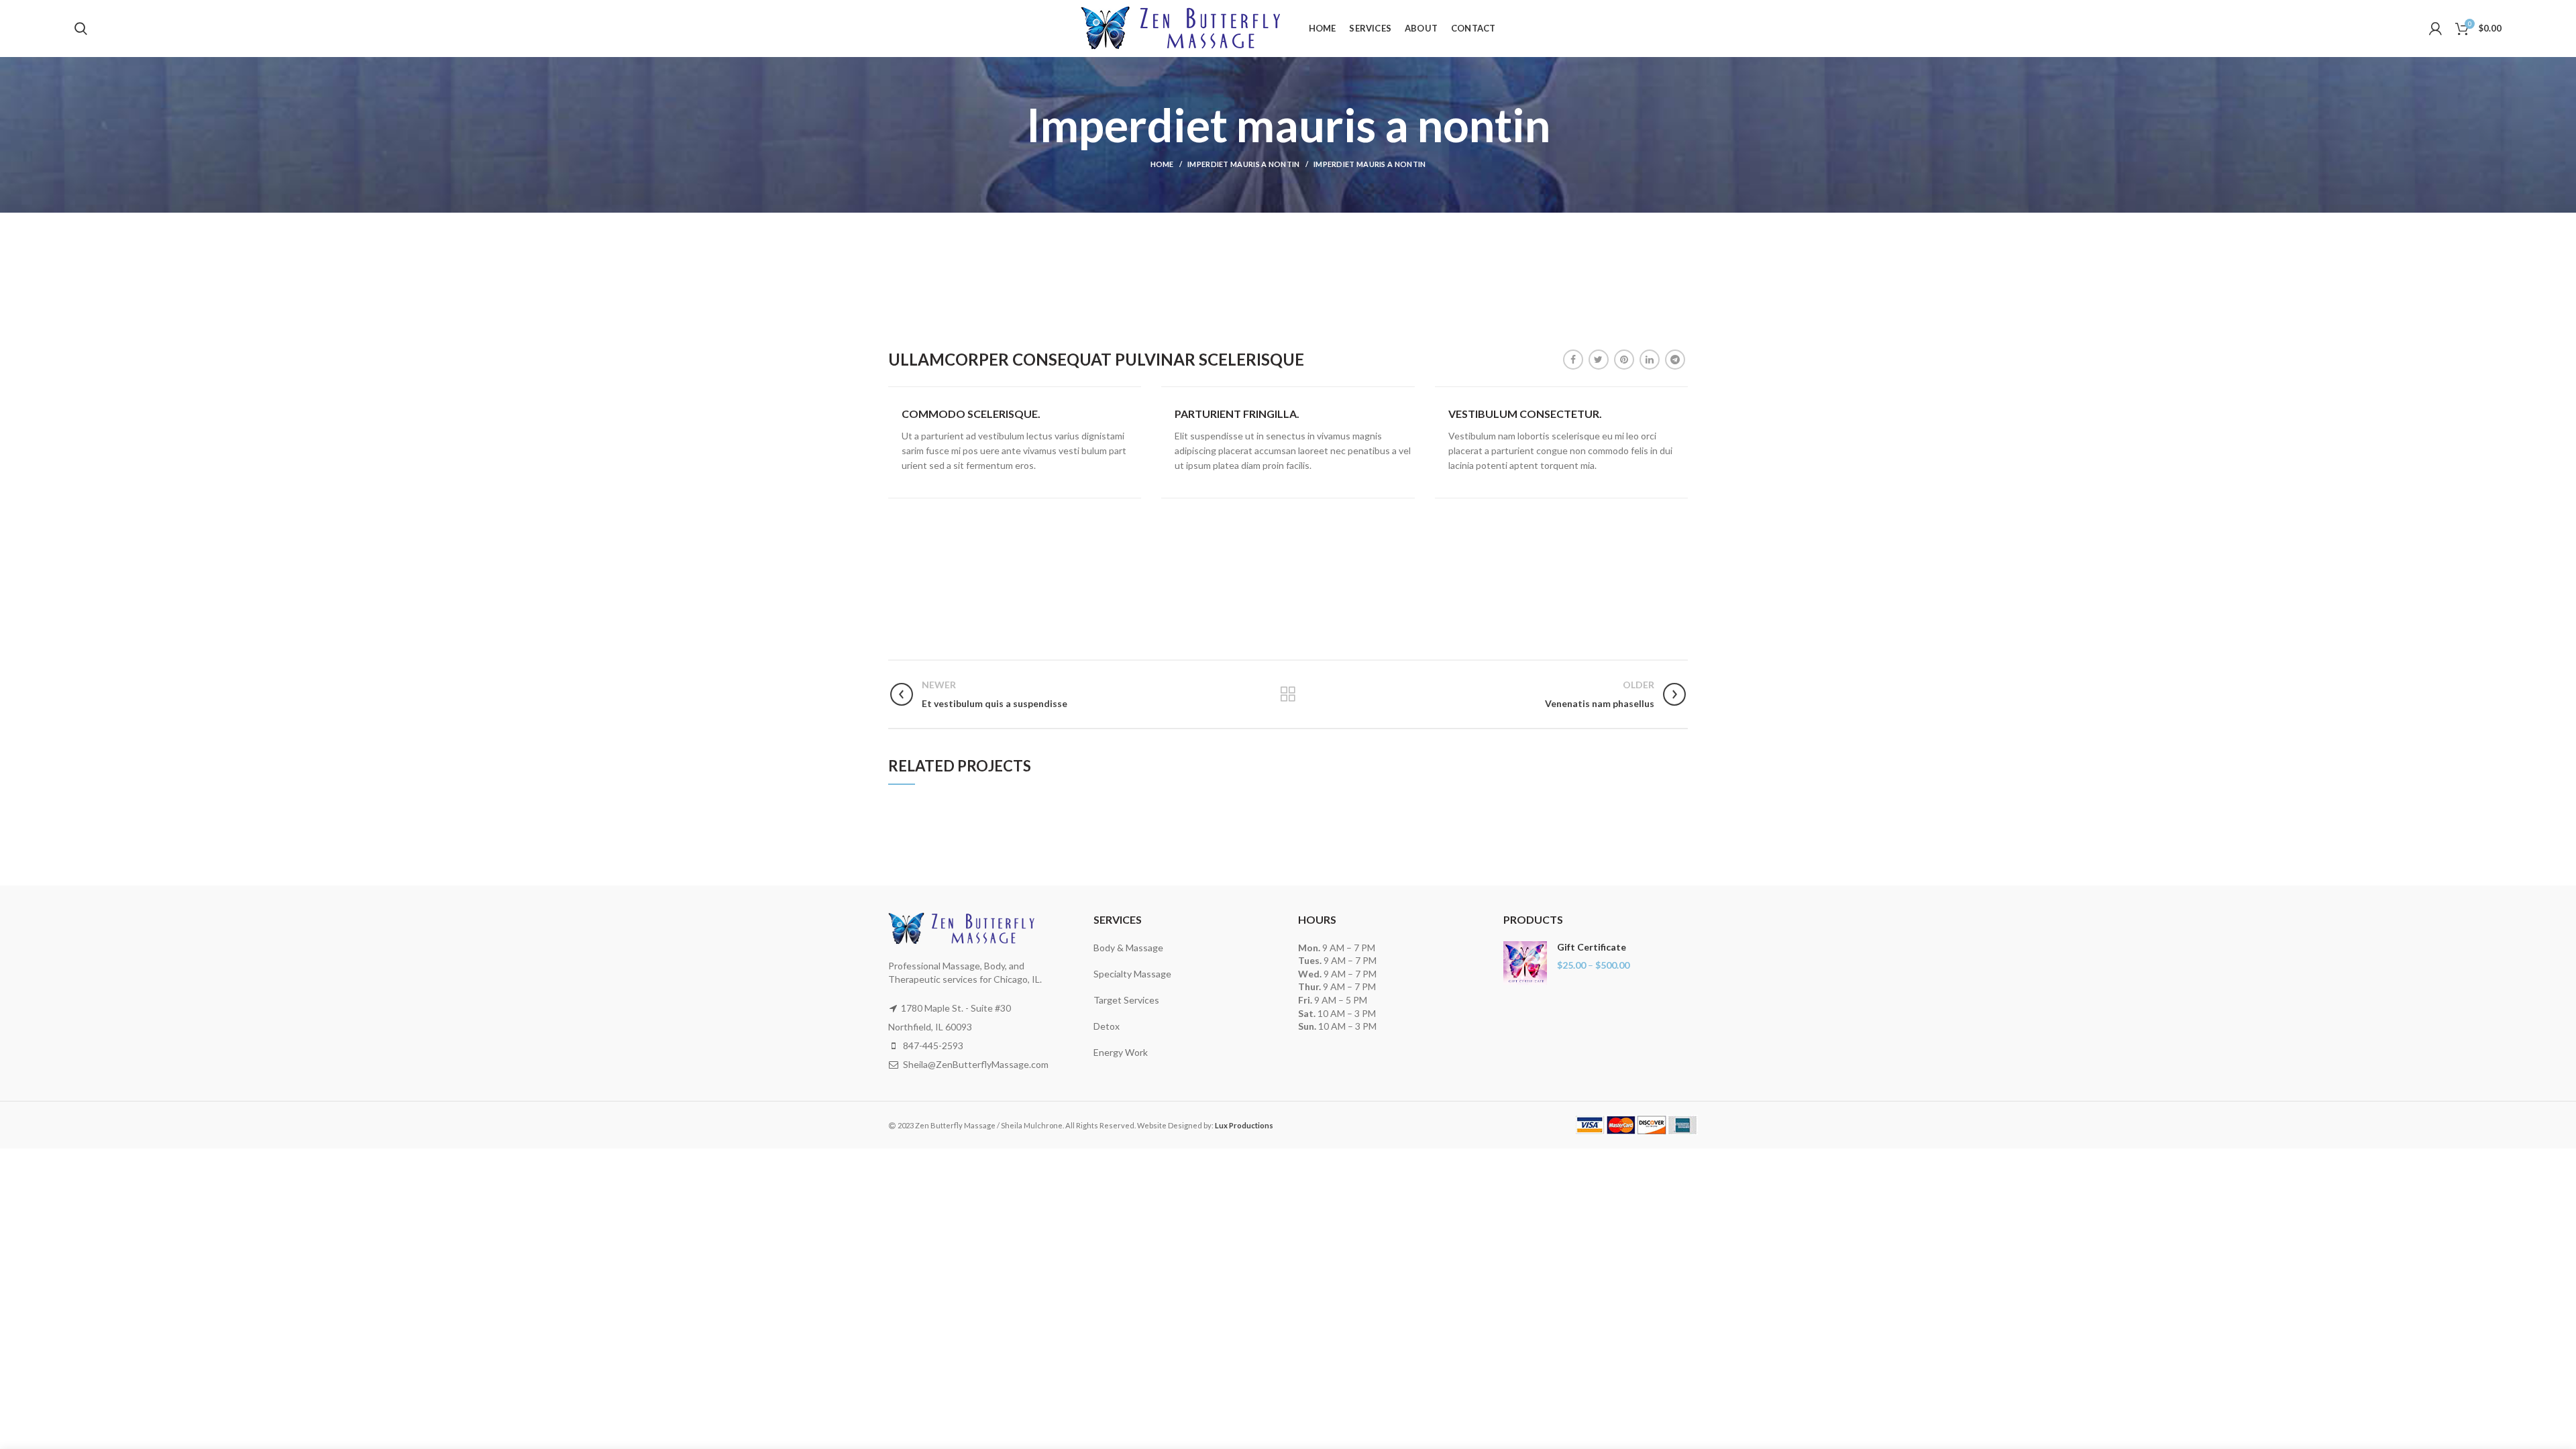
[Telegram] (1675, 360)
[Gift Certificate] (1525, 963)
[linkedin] (1650, 360)
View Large (1131, 807)
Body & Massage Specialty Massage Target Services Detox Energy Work (1132, 1000)
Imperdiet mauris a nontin (1244, 164)
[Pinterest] (1624, 360)
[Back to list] (1288, 694)
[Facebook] (1573, 360)
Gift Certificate (1592, 947)
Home (1162, 164)
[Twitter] (1599, 360)
